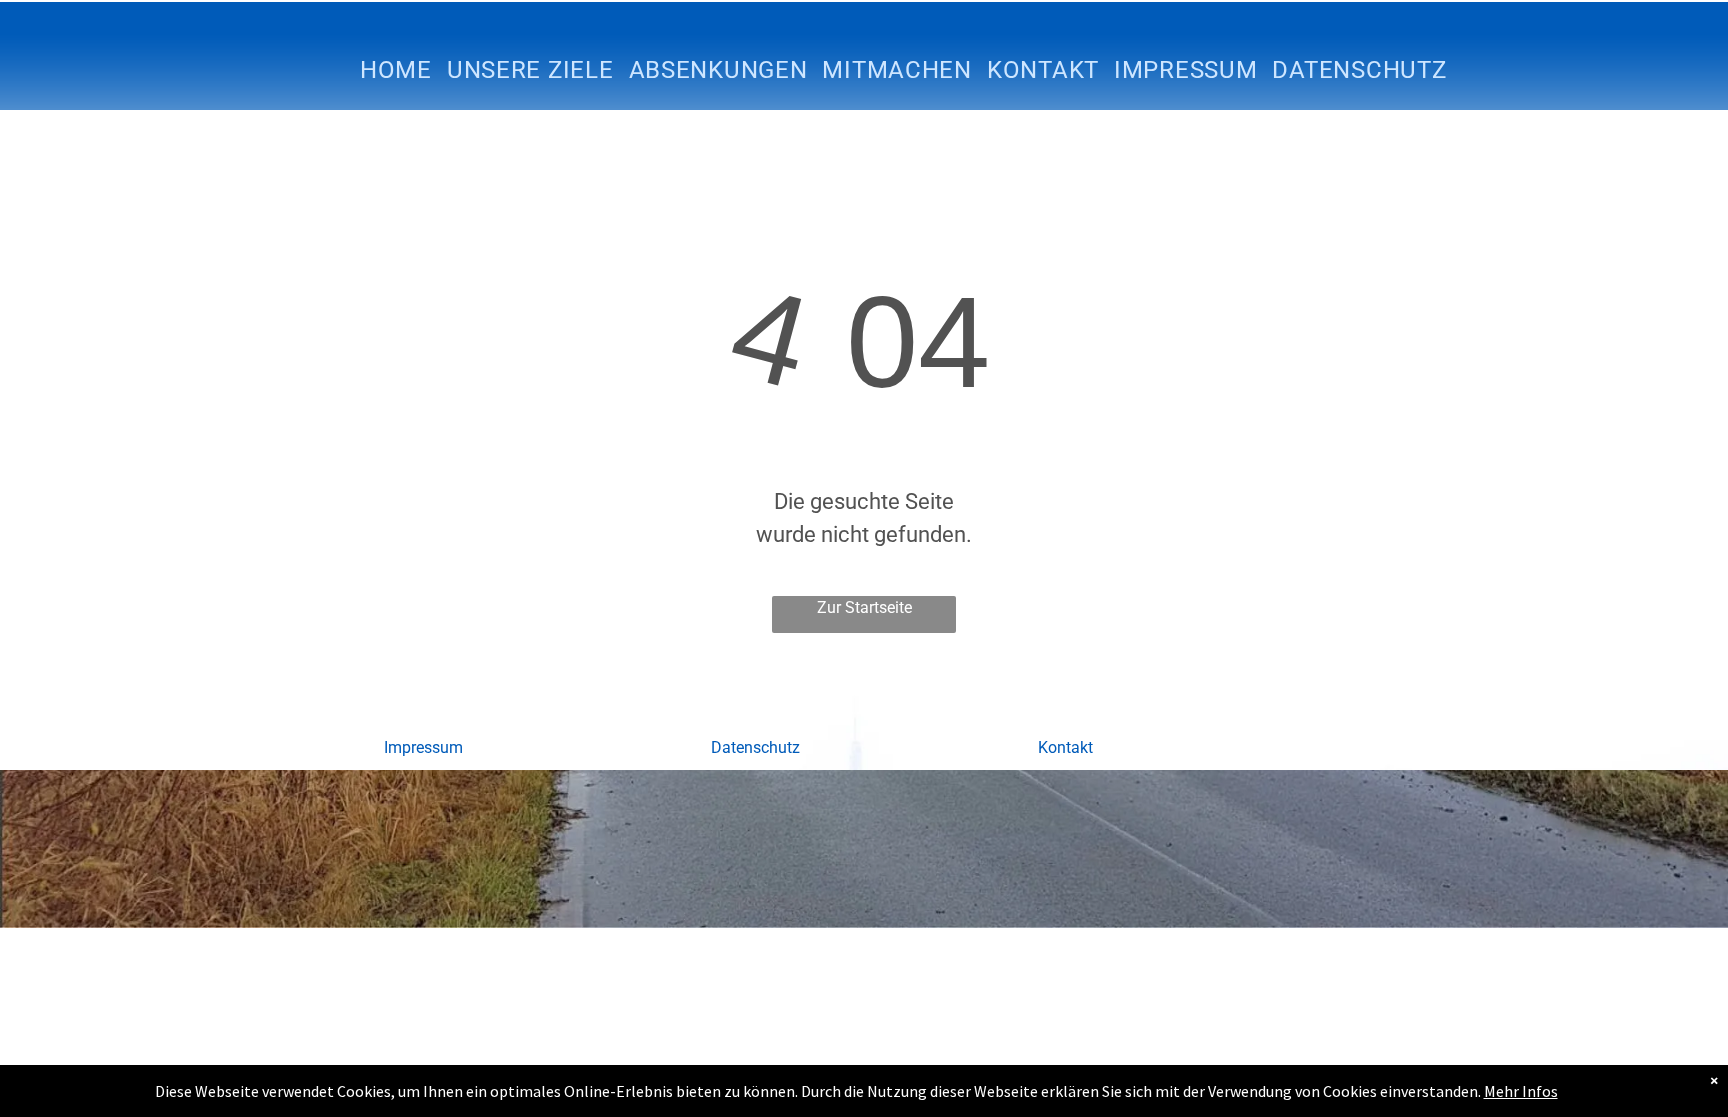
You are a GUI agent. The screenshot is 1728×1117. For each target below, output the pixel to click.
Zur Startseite (864, 607)
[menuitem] (403, 70)
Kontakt (1065, 747)
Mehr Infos (1521, 1091)
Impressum (423, 747)
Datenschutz (755, 747)
